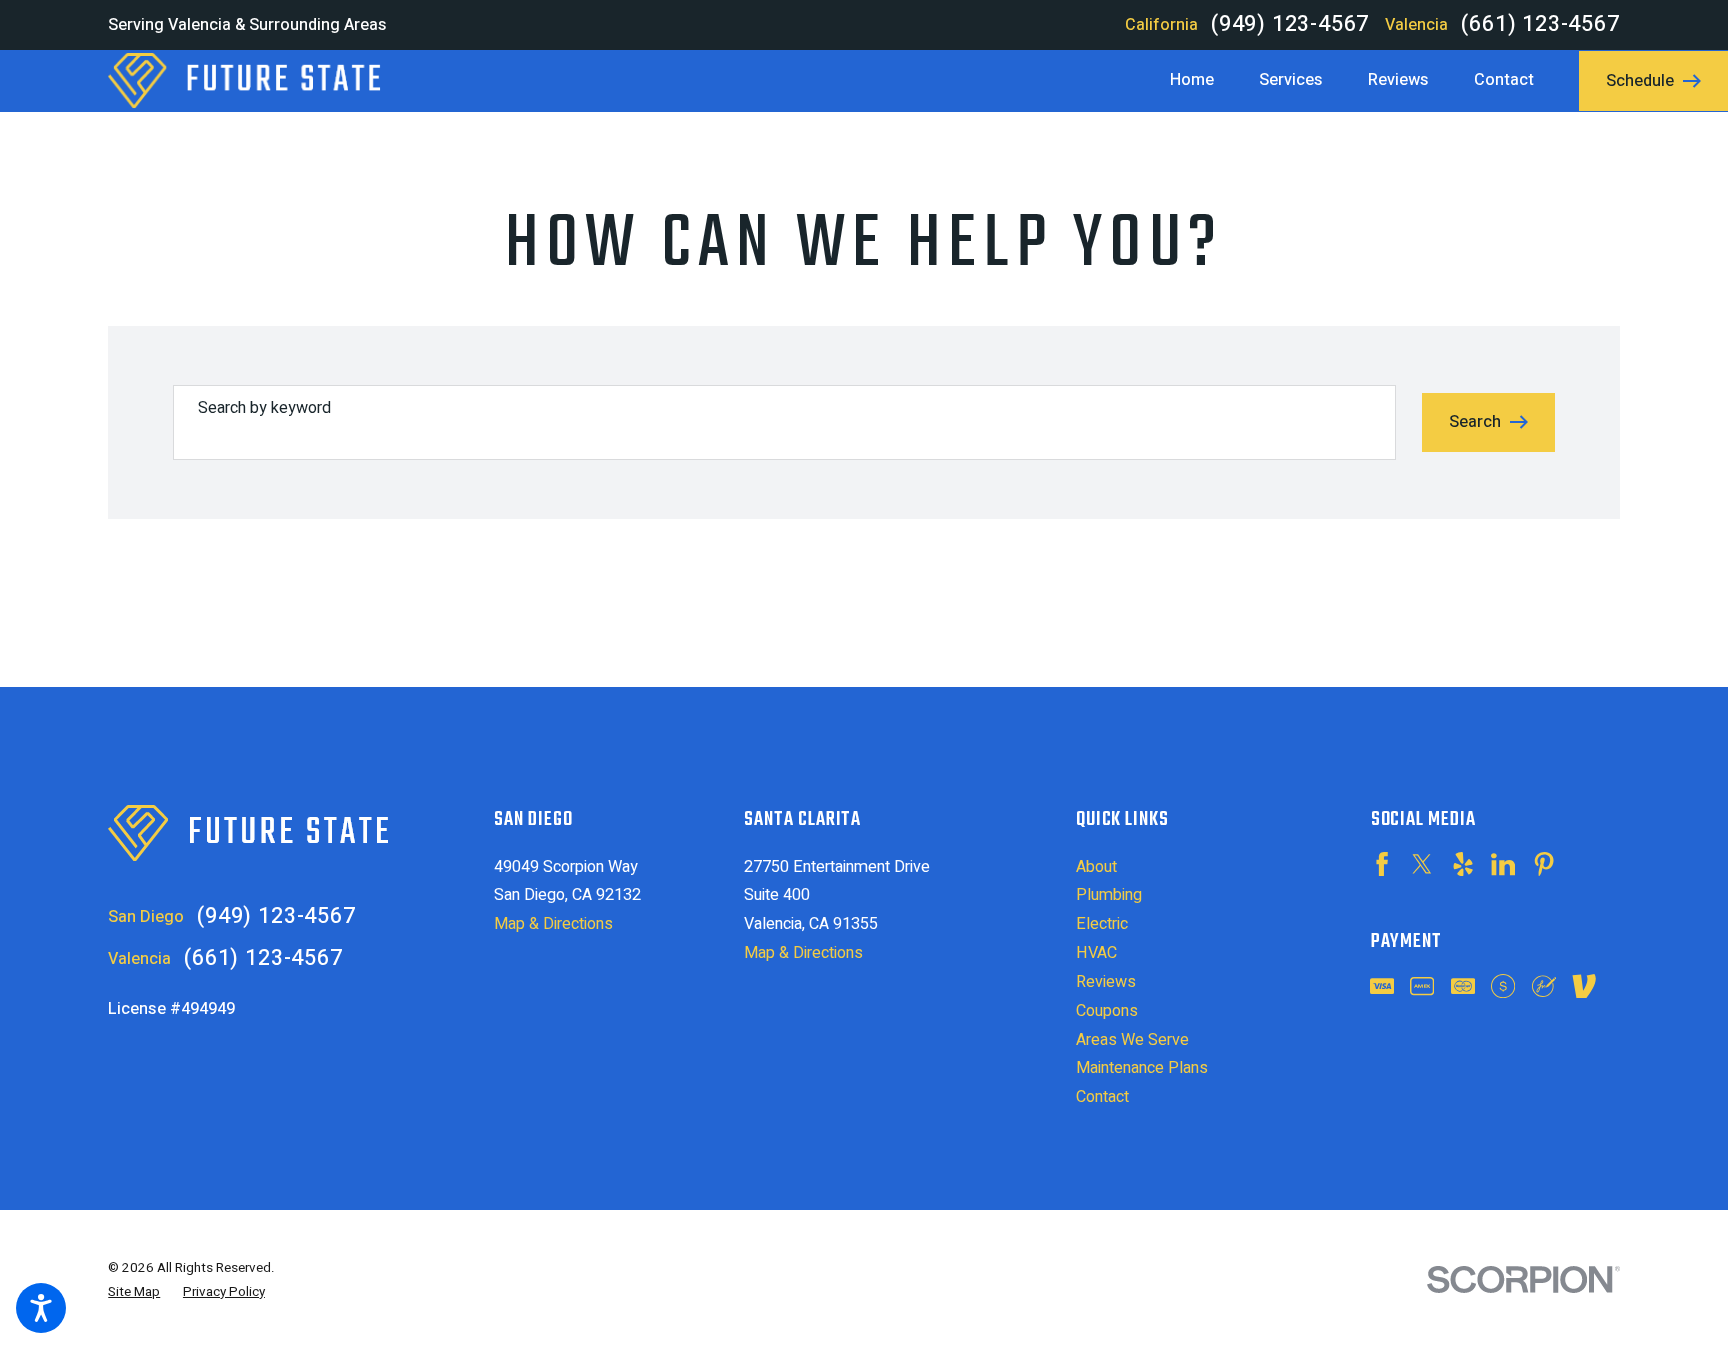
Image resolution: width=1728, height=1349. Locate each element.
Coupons (1107, 1011)
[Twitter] (1422, 864)
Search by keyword (264, 408)
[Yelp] (1463, 864)
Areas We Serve (1132, 1040)
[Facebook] (1382, 864)
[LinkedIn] (1503, 864)
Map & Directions (553, 924)
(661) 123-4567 (1540, 25)
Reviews (1106, 982)
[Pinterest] (1544, 864)
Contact (1102, 1097)
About (1096, 867)
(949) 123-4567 (1290, 25)
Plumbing (1109, 895)
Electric (1102, 924)
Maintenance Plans (1142, 1068)
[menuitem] (1203, 81)
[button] (41, 1308)
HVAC (1096, 953)
